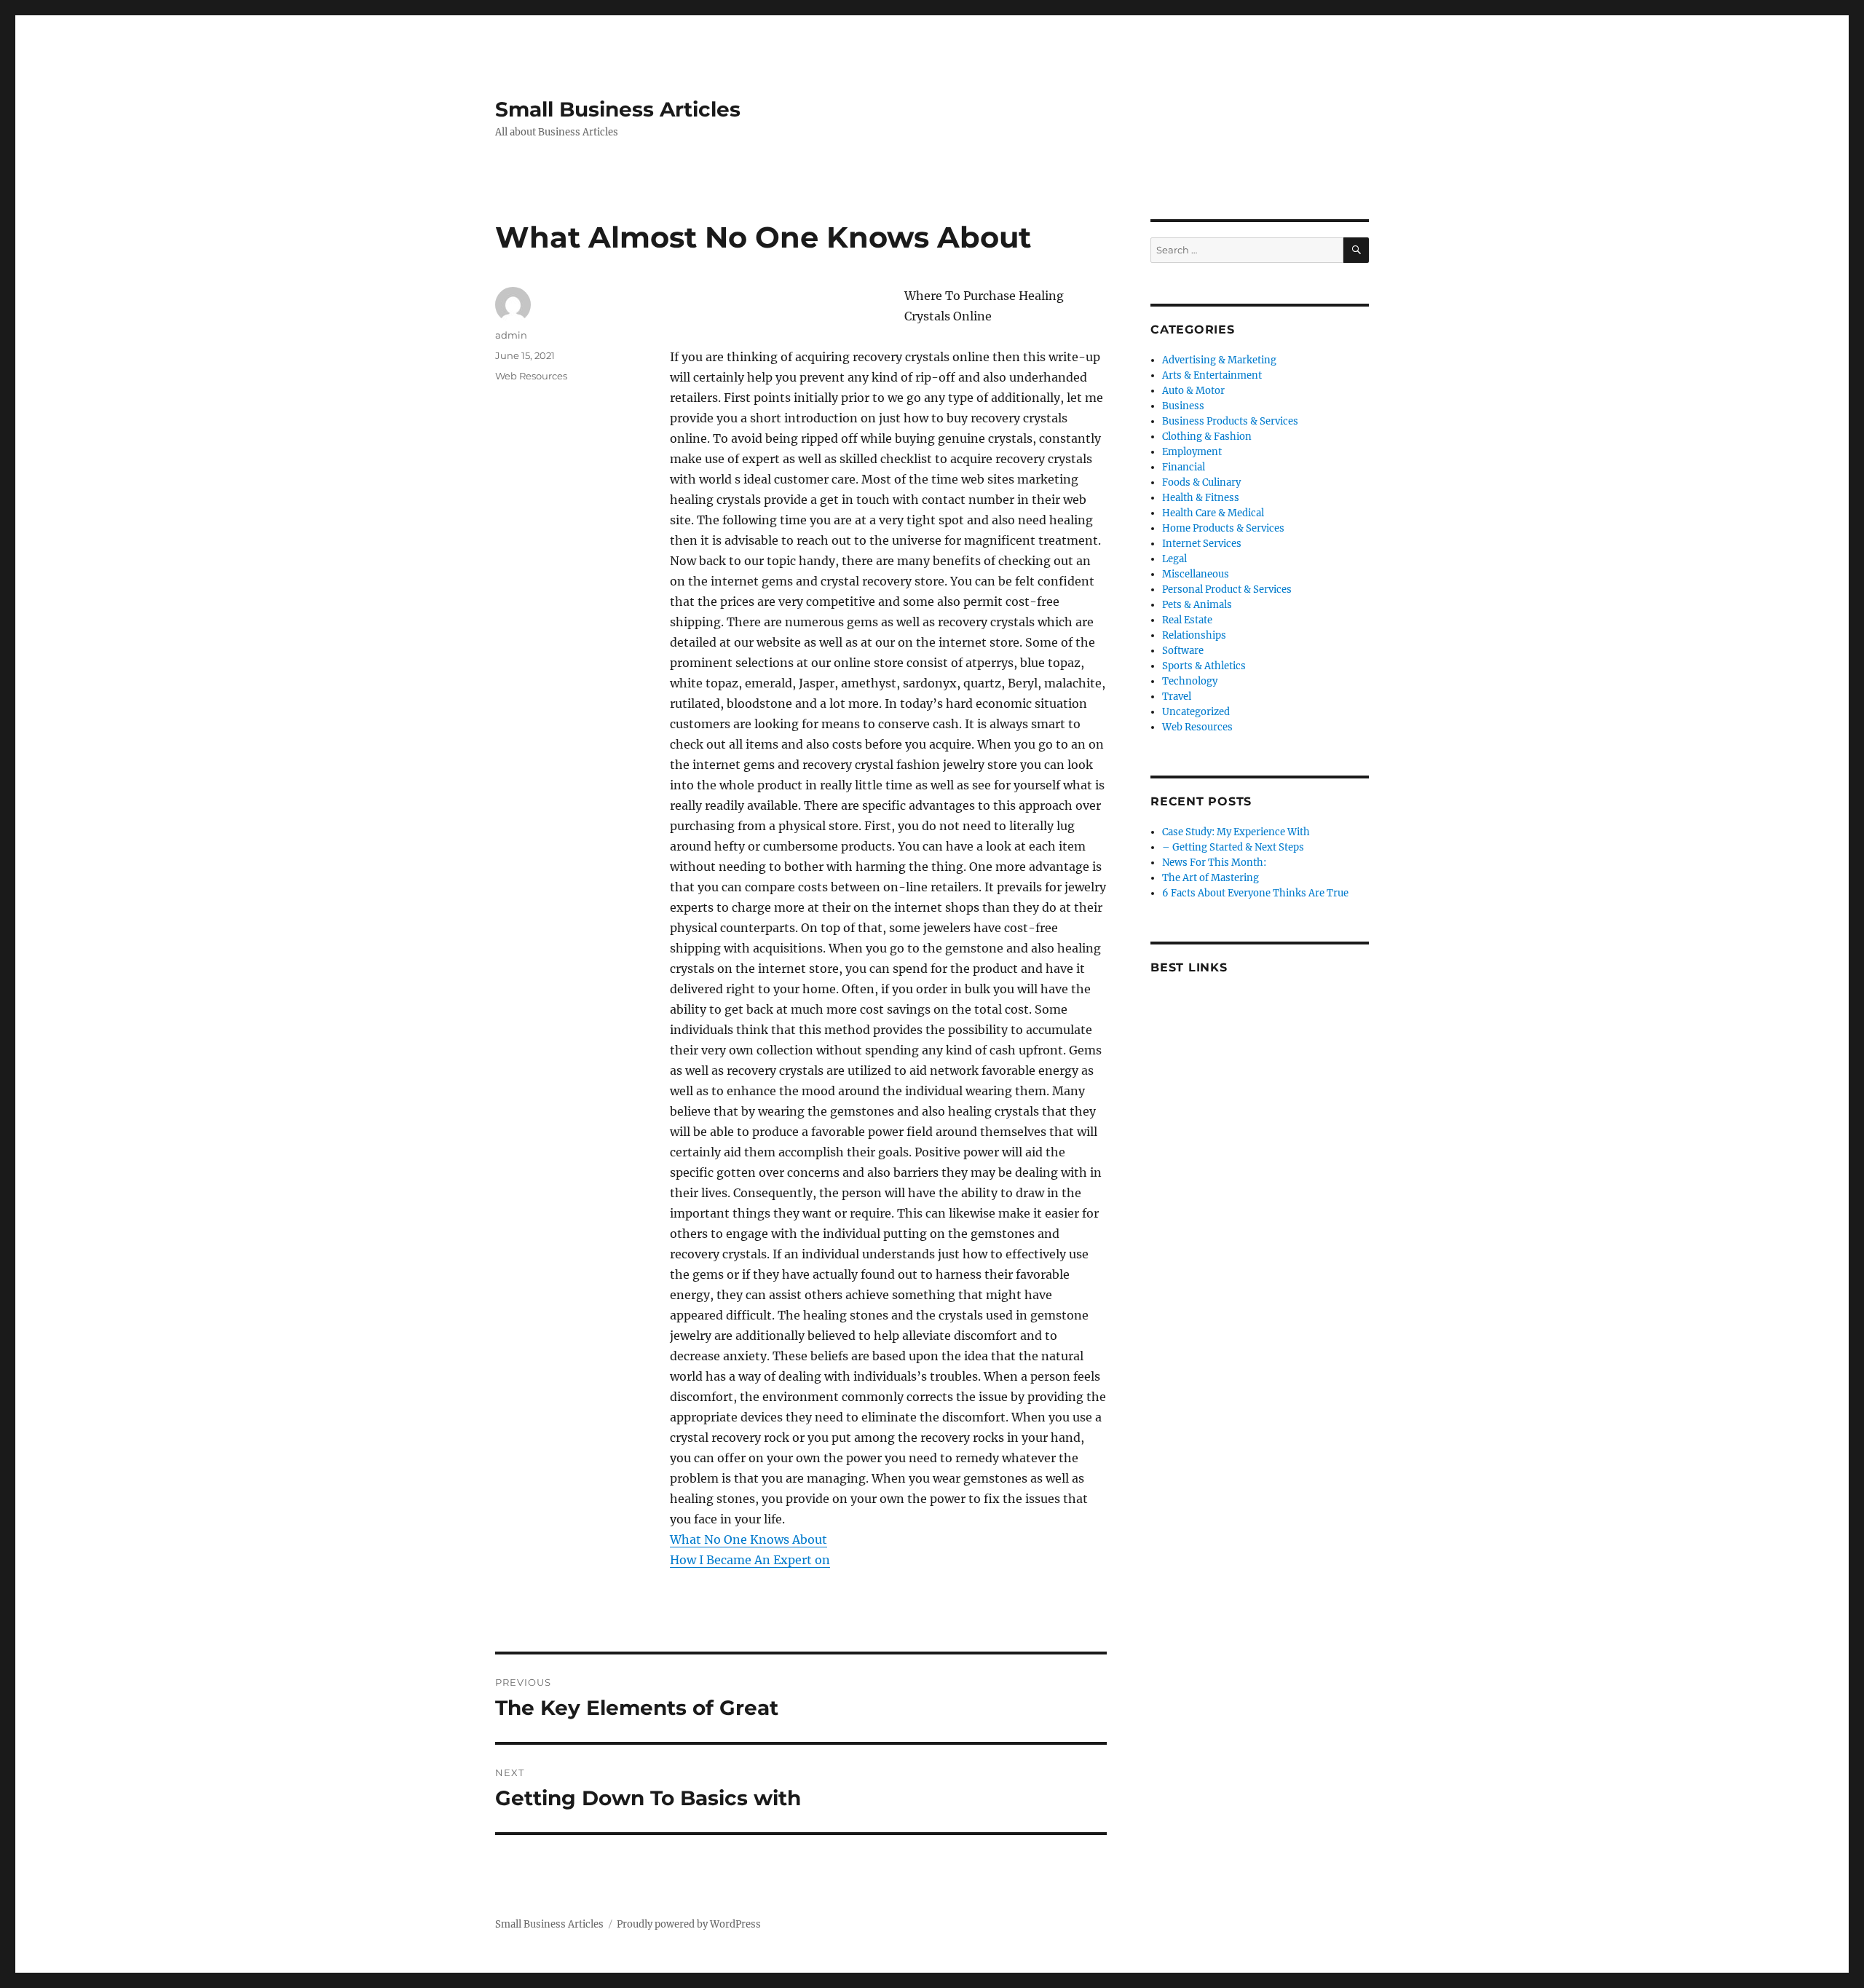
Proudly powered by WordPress (689, 1924)
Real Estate (1187, 620)
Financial (1184, 467)
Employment (1192, 452)
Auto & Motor (1193, 391)
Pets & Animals (1197, 605)
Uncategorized (1196, 712)
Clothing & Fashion (1207, 437)
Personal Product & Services (1227, 589)
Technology (1190, 681)
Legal (1174, 559)
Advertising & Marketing (1219, 360)
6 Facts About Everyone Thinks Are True (1255, 893)
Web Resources (531, 376)
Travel (1177, 697)
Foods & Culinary (1201, 482)
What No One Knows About (749, 1539)
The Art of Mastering (1211, 878)
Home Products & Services (1223, 528)
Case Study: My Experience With (1236, 832)
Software (1183, 651)
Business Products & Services (1230, 421)
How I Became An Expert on (750, 1560)
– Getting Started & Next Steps (1233, 847)
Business (1183, 406)
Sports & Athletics (1204, 666)
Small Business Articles (618, 109)
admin (511, 335)
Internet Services (1202, 544)
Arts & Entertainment (1212, 375)
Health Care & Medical (1213, 513)
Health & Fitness (1201, 498)
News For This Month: (1214, 863)
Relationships (1194, 635)
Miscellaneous (1196, 574)
